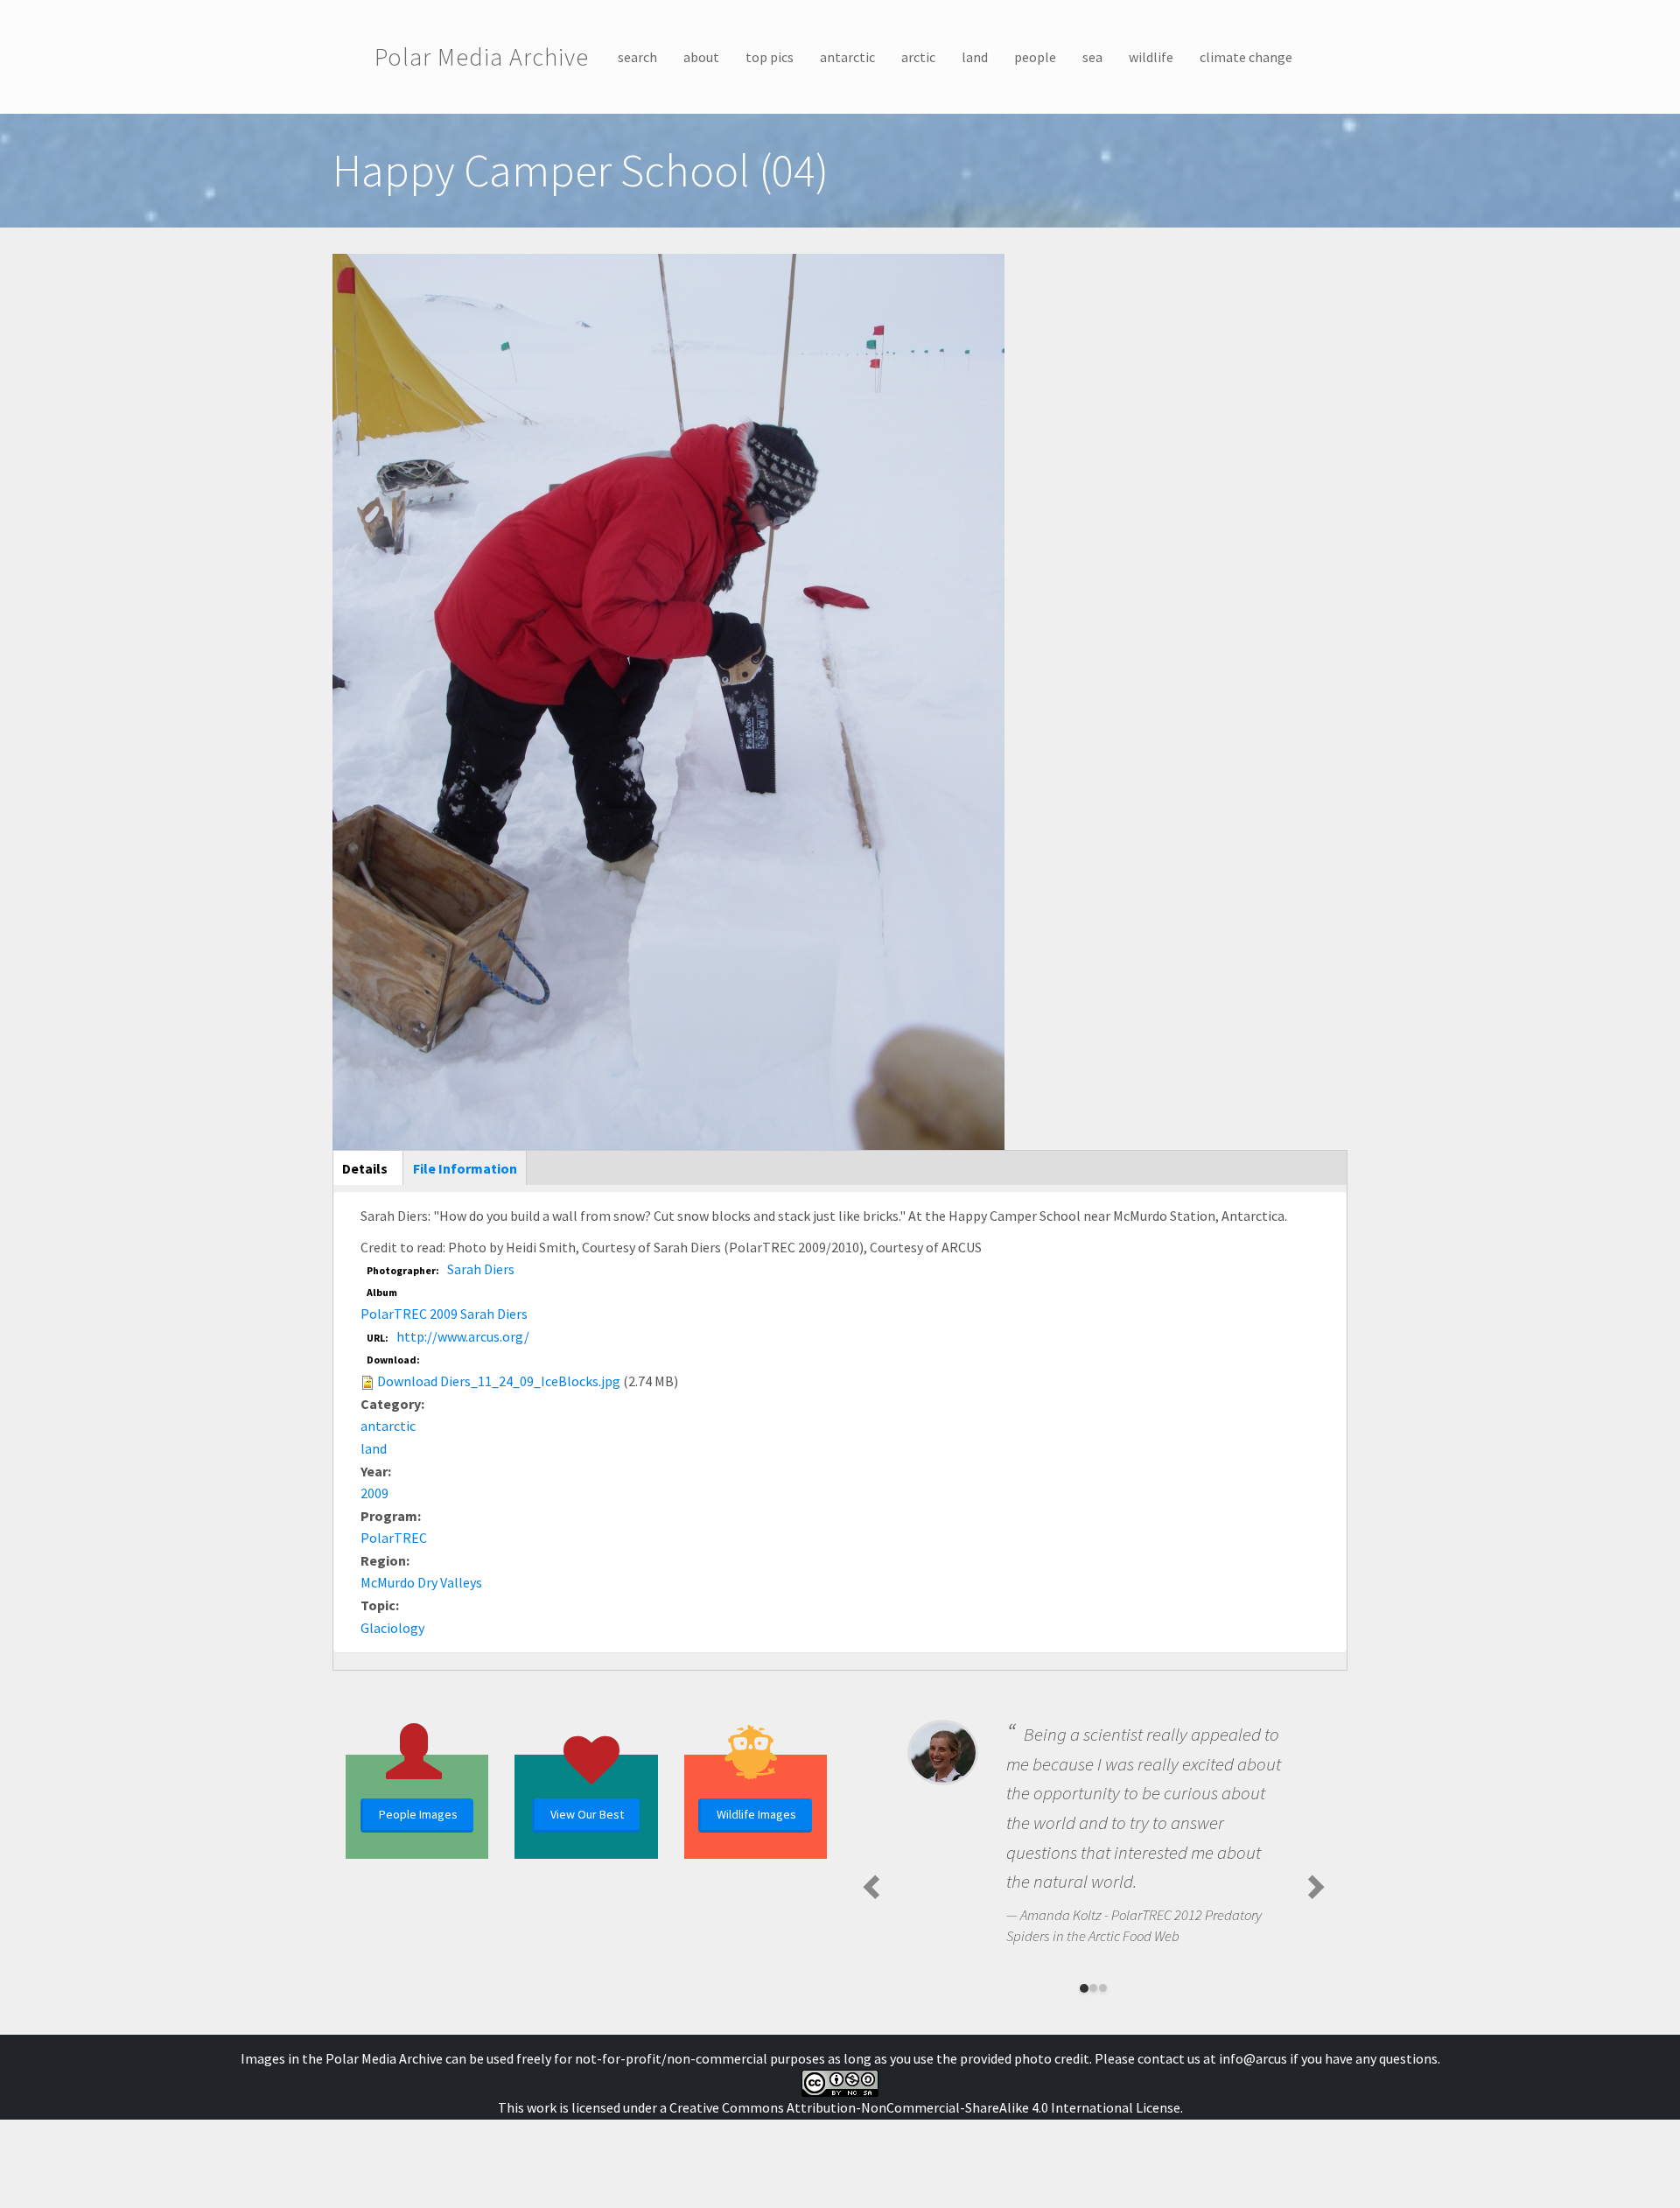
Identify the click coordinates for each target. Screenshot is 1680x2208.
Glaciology (392, 1628)
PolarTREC (394, 1538)
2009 (374, 1493)
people (1035, 57)
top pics (770, 57)
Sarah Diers (481, 1269)
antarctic (847, 57)
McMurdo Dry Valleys (421, 1582)
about (701, 57)
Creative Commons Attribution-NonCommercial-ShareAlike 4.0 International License (925, 2107)
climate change (1246, 57)
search (637, 57)
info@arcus (1253, 2058)
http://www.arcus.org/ (463, 1336)
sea (1092, 57)
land (975, 57)
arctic (918, 57)
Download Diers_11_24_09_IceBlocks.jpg (499, 1381)
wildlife (1151, 57)
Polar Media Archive (482, 57)
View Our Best (587, 1814)
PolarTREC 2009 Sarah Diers (444, 1314)
